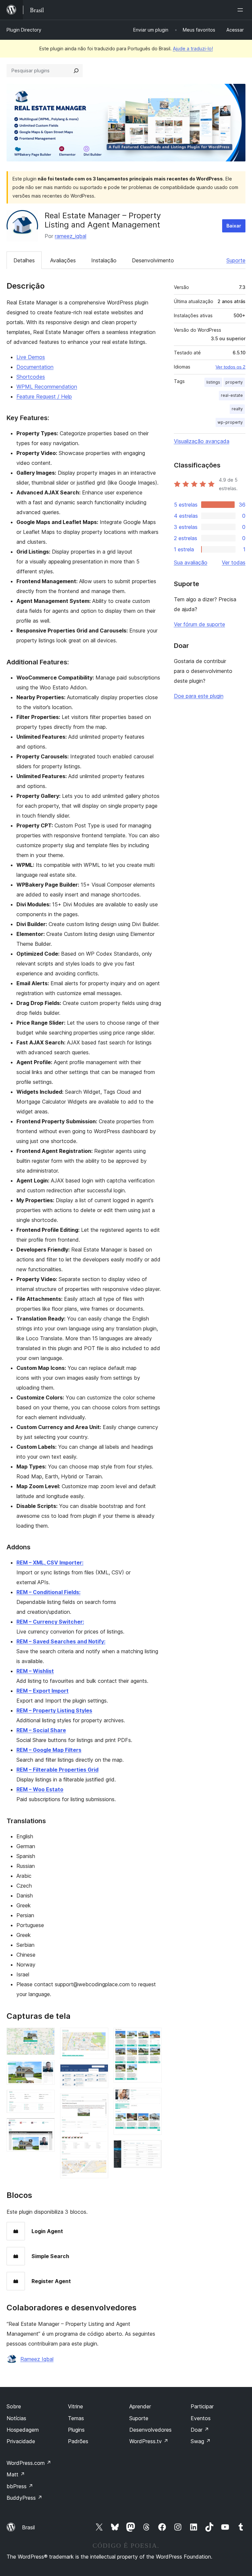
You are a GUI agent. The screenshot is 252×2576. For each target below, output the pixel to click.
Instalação (104, 260)
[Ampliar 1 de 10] (46, 2037)
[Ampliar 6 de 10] (99, 2073)
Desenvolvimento (153, 260)
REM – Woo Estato (40, 1789)
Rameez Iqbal (37, 2359)
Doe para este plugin (199, 696)
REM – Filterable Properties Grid (57, 1770)
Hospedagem (23, 2430)
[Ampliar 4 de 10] (46, 2127)
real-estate (232, 395)
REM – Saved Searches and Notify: (61, 1641)
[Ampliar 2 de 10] (46, 2069)
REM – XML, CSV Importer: (50, 1562)
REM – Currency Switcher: (50, 1622)
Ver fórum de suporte (199, 624)
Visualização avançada (202, 441)
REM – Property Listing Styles (54, 1710)
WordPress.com (29, 2463)
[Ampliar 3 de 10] (46, 2099)
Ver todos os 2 (231, 367)
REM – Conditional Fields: (48, 1592)
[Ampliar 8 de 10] (153, 2037)
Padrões (78, 2441)
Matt (16, 2474)
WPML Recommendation (47, 387)
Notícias (16, 2418)
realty (237, 409)
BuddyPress (24, 2498)
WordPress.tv (149, 2441)
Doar (200, 2430)
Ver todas (234, 562)
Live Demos (31, 357)
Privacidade (21, 2441)
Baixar (234, 226)
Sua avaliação (191, 562)
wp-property (230, 422)
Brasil (28, 2527)
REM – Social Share (41, 1730)
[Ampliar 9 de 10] (153, 2097)
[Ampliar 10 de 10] (153, 2149)
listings (213, 382)
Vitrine (75, 2406)
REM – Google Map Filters (49, 1750)
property (234, 382)
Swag (201, 2441)
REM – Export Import (42, 1691)
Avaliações (63, 260)
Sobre (14, 2406)
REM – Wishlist (35, 1671)
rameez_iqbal (71, 236)
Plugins (76, 2430)
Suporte (236, 260)
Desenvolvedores (150, 2430)
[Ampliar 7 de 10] (99, 2102)
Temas (76, 2418)
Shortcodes (31, 377)
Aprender (140, 2406)
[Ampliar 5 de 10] (99, 2037)
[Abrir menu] (241, 10)
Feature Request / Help (44, 396)
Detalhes (24, 260)
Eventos (201, 2418)
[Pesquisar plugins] (76, 71)
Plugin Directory (24, 30)
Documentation (35, 367)
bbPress (20, 2486)
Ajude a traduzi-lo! (193, 48)
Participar (202, 2406)
